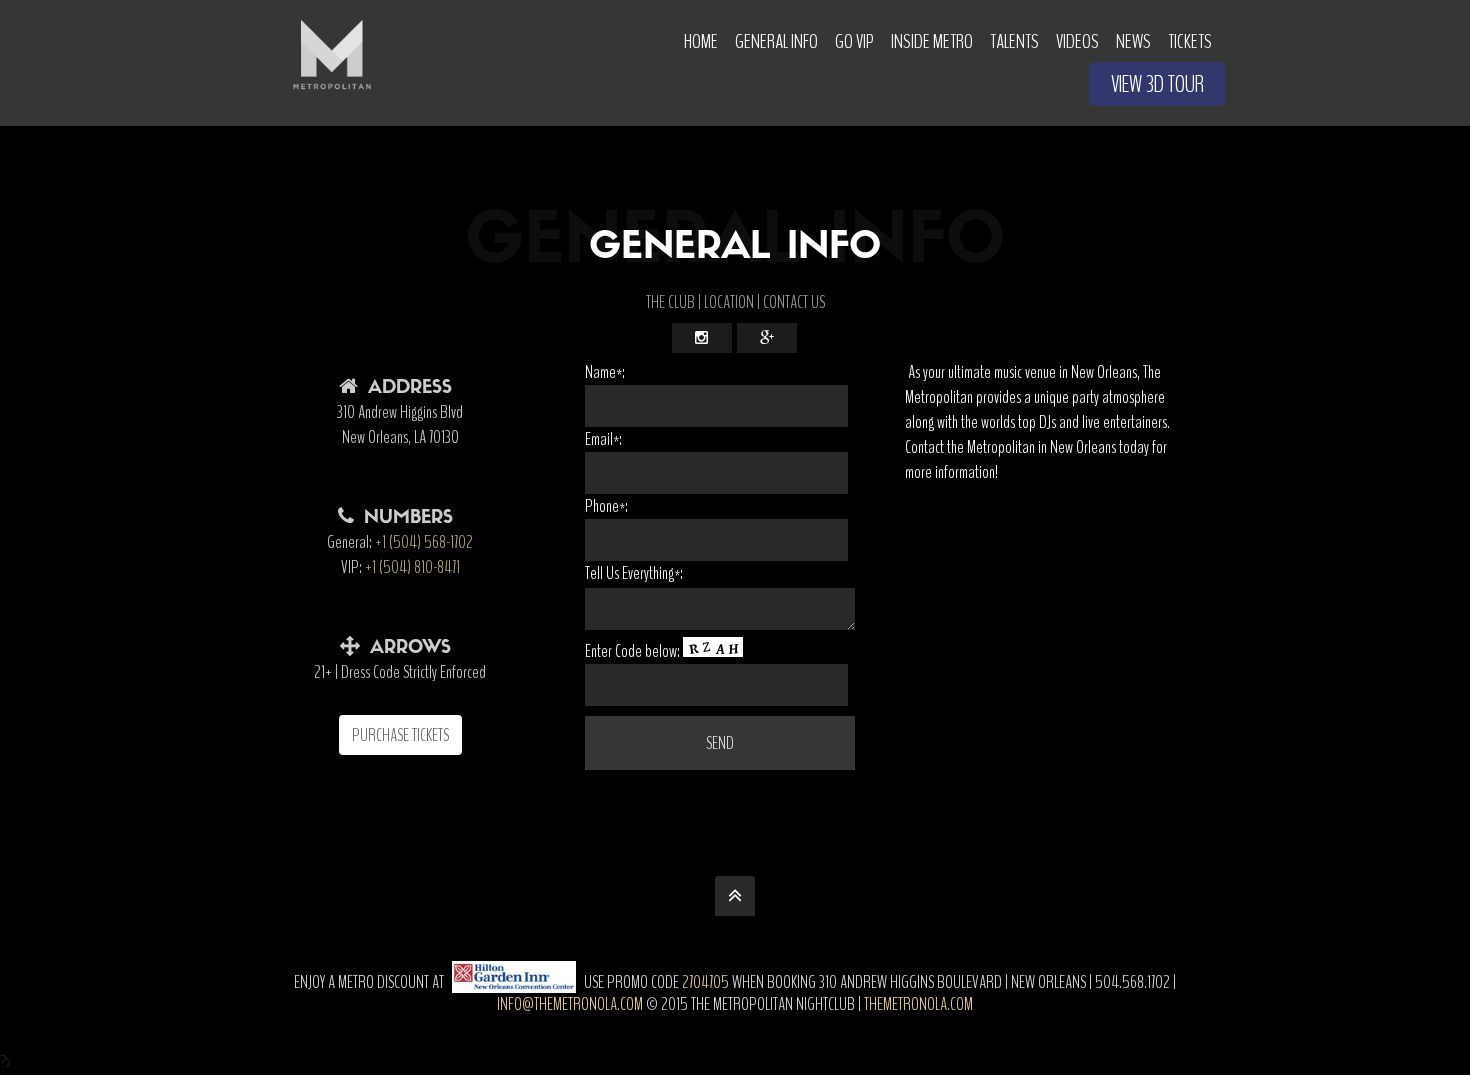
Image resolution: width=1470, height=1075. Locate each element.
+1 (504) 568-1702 (424, 542)
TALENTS (1014, 41)
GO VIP (854, 41)
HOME (701, 41)
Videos (1077, 41)
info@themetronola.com (570, 1004)
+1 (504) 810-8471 (412, 567)
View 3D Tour (1157, 84)
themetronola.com (918, 1004)
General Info (776, 41)
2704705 (705, 982)
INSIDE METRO (932, 41)
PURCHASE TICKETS (400, 735)
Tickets (1190, 41)
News (1133, 41)
